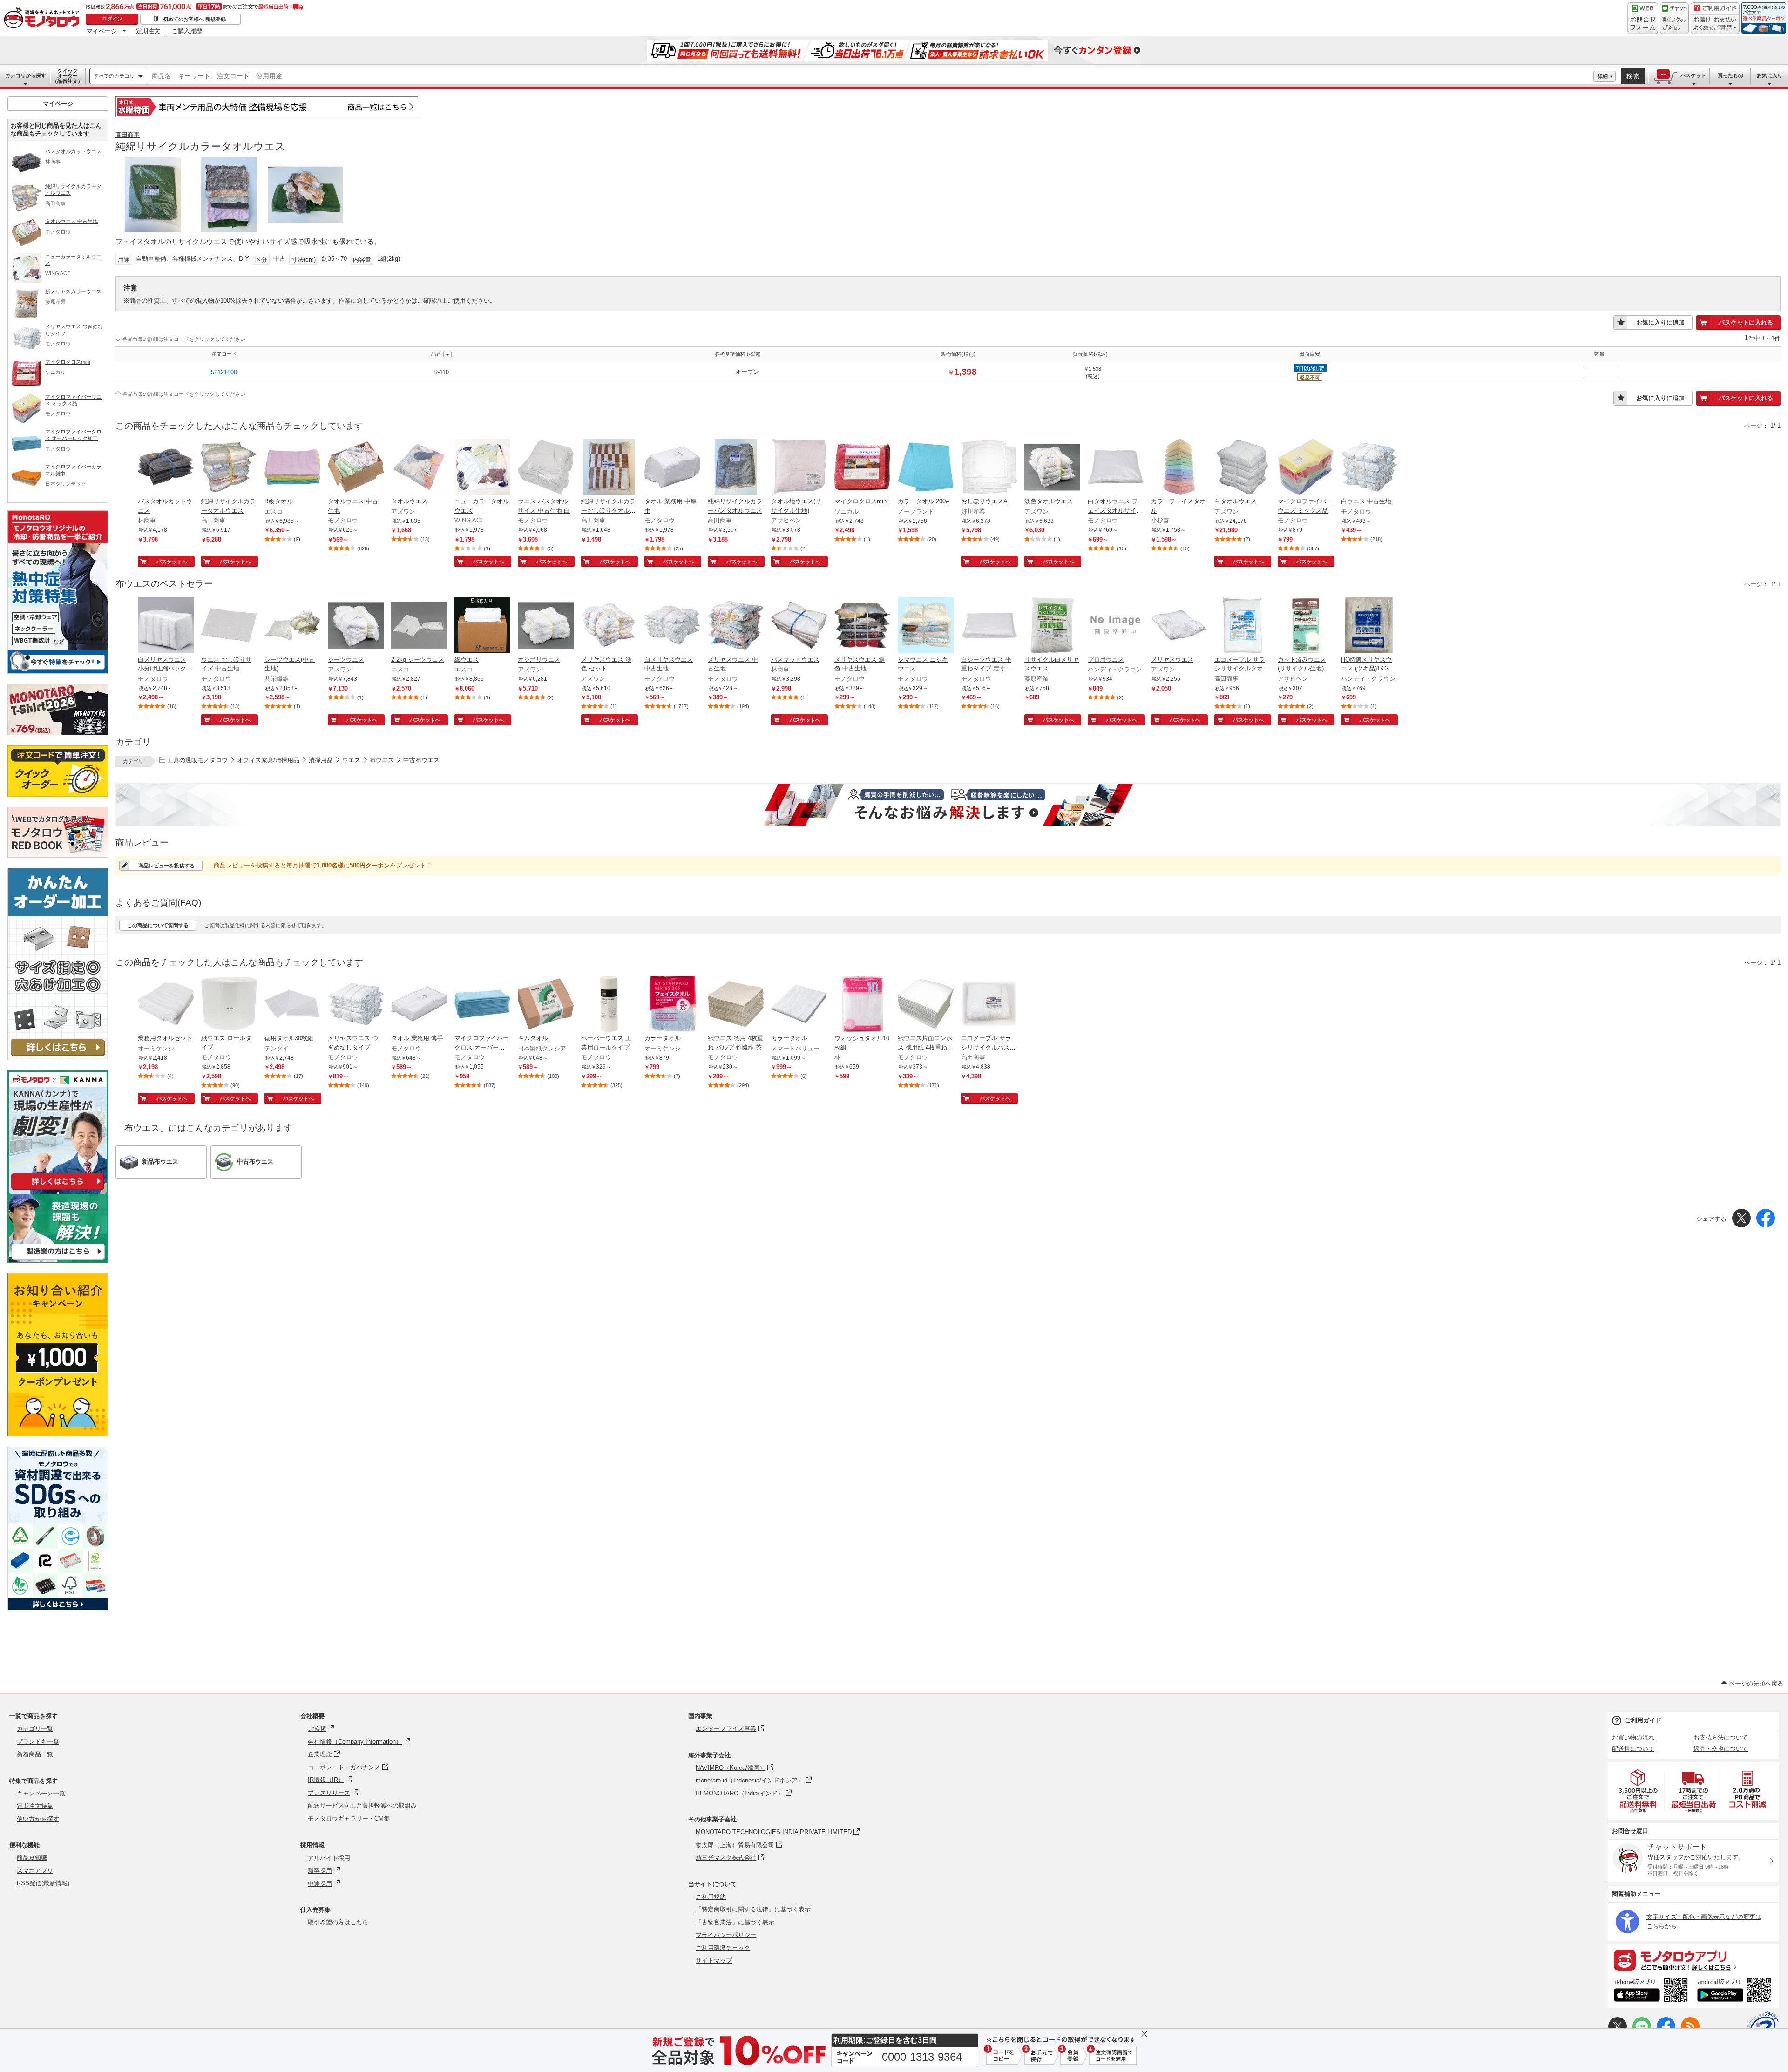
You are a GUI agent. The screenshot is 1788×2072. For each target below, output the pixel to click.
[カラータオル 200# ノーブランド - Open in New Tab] (926, 468)
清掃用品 (321, 760)
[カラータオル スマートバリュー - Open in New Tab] (799, 1005)
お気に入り (1770, 75)
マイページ (102, 31)
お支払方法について (1721, 1737)
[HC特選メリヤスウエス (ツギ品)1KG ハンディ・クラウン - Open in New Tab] (1369, 626)
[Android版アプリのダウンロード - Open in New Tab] (1736, 1991)
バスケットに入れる (1746, 322)
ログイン (112, 19)
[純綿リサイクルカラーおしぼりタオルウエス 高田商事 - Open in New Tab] (609, 468)
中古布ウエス (421, 760)
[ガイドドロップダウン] (1715, 24)
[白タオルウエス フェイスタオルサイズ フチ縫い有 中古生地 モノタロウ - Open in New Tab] (1116, 468)
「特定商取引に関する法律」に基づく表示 (753, 1909)
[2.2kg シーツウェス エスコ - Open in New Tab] (419, 626)
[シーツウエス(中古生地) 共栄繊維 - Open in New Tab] (292, 626)
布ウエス (382, 760)
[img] (44, 19)
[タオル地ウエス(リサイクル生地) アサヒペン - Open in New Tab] (799, 468)
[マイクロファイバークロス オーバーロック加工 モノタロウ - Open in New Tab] (482, 1005)
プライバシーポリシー (726, 1935)
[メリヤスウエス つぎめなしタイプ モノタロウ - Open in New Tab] (356, 1005)
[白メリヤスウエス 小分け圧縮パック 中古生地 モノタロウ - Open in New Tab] (166, 626)
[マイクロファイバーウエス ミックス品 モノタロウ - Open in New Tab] (1306, 468)
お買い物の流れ (1633, 1737)
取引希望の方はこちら (338, 1922)
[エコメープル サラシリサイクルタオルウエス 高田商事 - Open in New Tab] (1242, 626)
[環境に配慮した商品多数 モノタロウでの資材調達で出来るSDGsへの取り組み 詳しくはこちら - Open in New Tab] (58, 1608)
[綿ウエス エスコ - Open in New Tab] (482, 626)
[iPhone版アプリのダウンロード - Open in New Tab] (1651, 1991)
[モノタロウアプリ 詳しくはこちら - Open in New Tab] (1693, 1960)
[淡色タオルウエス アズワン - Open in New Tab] (1052, 468)
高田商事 (128, 135)
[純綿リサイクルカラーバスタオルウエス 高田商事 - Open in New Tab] (736, 468)
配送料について (1633, 1749)
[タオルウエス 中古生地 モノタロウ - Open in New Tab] (356, 468)
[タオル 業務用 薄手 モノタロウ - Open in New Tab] (419, 1005)
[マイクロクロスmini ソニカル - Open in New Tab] (862, 468)
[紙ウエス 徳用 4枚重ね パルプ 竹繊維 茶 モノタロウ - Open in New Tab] (736, 1005)
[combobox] (870, 76)
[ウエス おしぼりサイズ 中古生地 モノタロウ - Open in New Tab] (229, 626)
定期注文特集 (35, 1806)
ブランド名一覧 (38, 1742)
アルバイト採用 (329, 1858)
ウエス (351, 760)
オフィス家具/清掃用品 (268, 760)
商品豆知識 (32, 1858)
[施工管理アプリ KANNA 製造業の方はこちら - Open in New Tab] (58, 1260)
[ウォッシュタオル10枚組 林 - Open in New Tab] (862, 1005)
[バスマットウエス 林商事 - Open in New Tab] (799, 626)
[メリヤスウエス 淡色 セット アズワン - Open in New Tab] (609, 626)
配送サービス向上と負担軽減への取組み (362, 1805)
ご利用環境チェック (723, 1948)
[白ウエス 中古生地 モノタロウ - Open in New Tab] (1369, 468)
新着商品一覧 (35, 1754)
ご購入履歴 (187, 31)
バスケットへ (172, 562)
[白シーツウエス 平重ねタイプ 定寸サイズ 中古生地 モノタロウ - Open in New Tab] (989, 626)
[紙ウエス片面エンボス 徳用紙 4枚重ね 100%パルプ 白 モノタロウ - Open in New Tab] (926, 1005)
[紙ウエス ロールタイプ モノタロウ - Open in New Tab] (229, 1005)
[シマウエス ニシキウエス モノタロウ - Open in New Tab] (926, 626)
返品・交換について (1721, 1749)
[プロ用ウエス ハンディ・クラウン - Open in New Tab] (1116, 626)
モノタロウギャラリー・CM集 (349, 1818)
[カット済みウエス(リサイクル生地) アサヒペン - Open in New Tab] (1306, 626)
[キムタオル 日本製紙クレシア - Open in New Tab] (546, 1005)
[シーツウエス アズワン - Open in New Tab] (356, 626)
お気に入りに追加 (1660, 322)
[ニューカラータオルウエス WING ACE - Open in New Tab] (482, 468)
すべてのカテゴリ (114, 76)
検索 (1633, 76)
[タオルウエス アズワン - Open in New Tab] (419, 468)
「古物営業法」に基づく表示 (735, 1922)
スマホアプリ (35, 1871)
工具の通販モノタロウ (197, 760)
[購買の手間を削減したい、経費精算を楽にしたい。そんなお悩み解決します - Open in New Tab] (948, 805)
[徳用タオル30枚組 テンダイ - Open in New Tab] (292, 1005)
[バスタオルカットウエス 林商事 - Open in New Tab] (166, 468)
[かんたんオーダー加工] (58, 1058)
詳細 (1603, 76)
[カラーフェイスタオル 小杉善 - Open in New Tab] (1179, 468)
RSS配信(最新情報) (43, 1883)
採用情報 (312, 1845)
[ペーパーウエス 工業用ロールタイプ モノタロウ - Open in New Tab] (609, 1005)
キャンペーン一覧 (41, 1793)
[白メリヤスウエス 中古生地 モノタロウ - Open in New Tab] (672, 626)
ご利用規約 (711, 1897)
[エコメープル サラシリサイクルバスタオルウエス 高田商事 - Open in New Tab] (989, 1005)
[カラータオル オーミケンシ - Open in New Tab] (672, 1005)
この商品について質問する (158, 925)
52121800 (224, 372)
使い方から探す (38, 1819)
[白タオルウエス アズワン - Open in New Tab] (1242, 468)
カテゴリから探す (26, 75)
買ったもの (1730, 75)
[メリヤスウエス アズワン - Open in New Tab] (1179, 626)
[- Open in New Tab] (1639, 1791)
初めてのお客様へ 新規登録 (194, 19)
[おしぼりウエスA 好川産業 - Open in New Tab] (989, 468)
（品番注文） (68, 76)
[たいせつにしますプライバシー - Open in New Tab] (1763, 2027)
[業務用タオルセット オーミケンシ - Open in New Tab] (166, 1005)
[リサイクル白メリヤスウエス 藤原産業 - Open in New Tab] (1052, 626)
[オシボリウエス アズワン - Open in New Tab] (546, 626)
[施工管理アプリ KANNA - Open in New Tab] (58, 1189)
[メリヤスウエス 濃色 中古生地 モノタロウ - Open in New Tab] (862, 626)
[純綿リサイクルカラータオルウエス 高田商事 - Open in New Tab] (229, 468)
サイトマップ (714, 1960)
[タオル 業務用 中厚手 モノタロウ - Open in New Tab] (672, 468)
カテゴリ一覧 (35, 1729)
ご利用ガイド (1643, 1720)
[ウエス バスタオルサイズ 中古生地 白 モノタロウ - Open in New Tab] (546, 468)
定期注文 (148, 31)
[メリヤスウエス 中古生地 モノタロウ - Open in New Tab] (736, 626)
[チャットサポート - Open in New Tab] (1674, 18)
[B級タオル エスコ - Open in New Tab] (292, 468)
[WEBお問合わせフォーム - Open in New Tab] (1643, 18)
